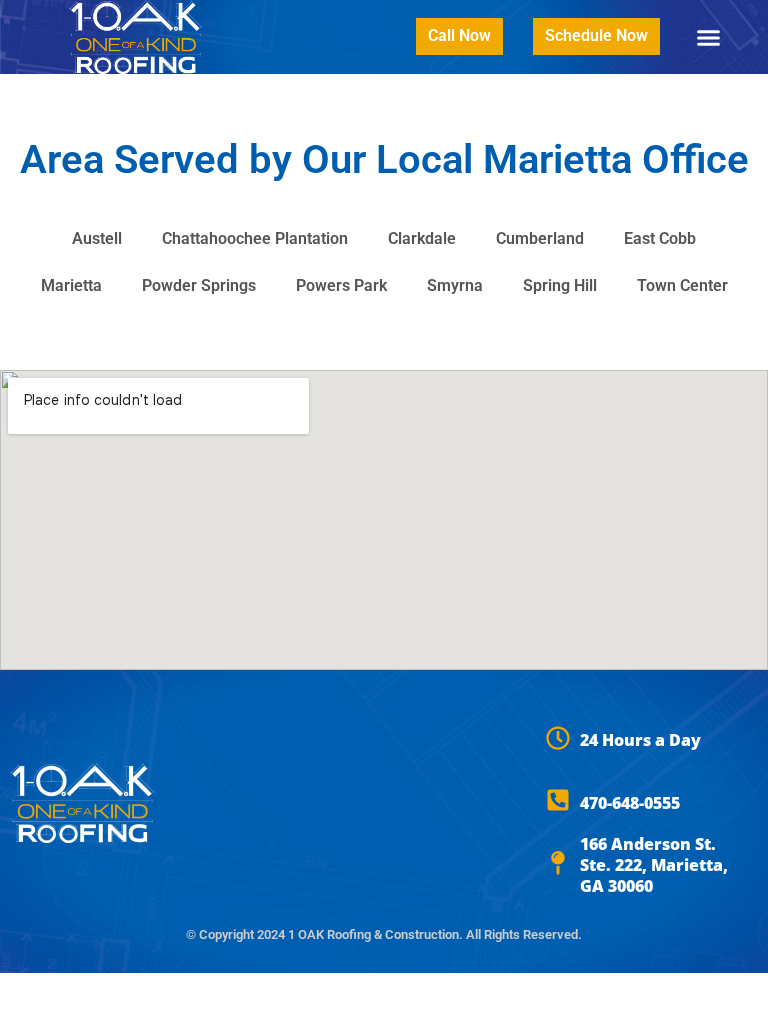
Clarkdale (422, 238)
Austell (97, 238)
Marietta (71, 285)
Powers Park (341, 285)
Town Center (682, 285)
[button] (709, 37)
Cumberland (540, 238)
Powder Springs (199, 285)
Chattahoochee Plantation (255, 238)
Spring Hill (560, 285)
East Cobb (660, 238)
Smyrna (455, 285)
